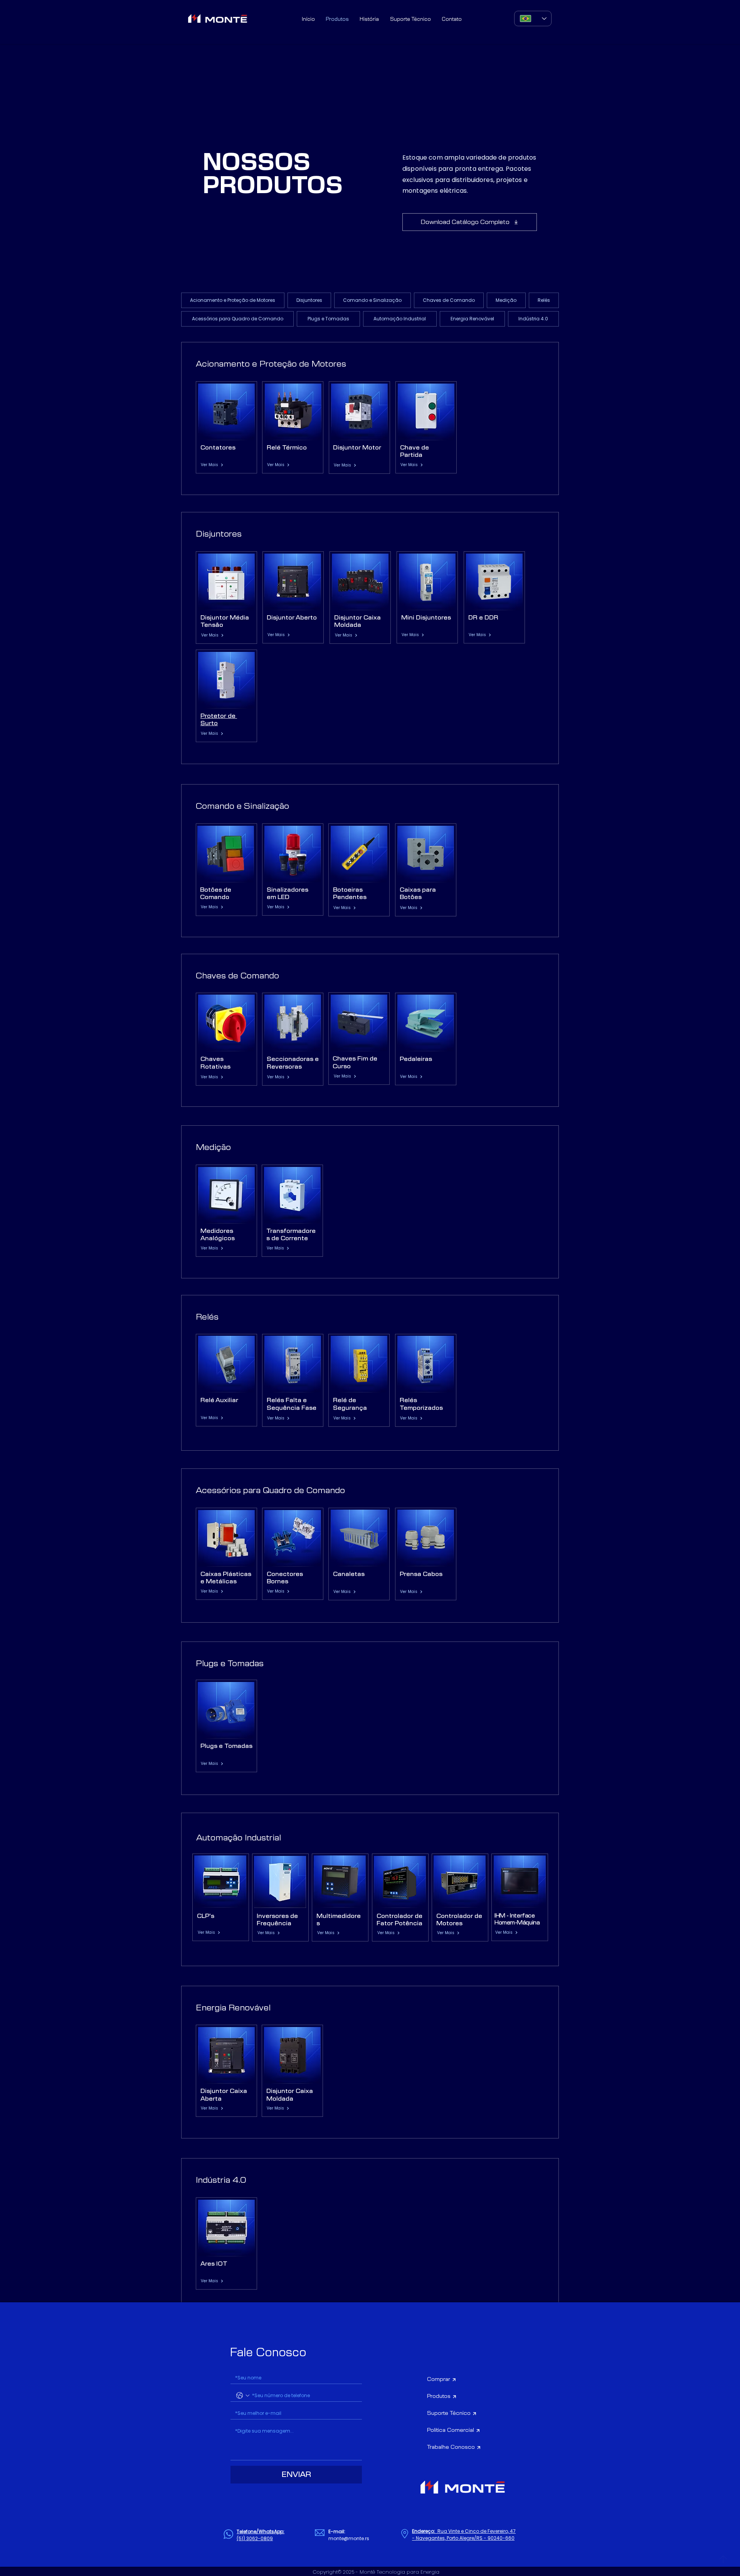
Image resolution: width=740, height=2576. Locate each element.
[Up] (723, 2559)
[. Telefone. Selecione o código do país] (243, 2396)
